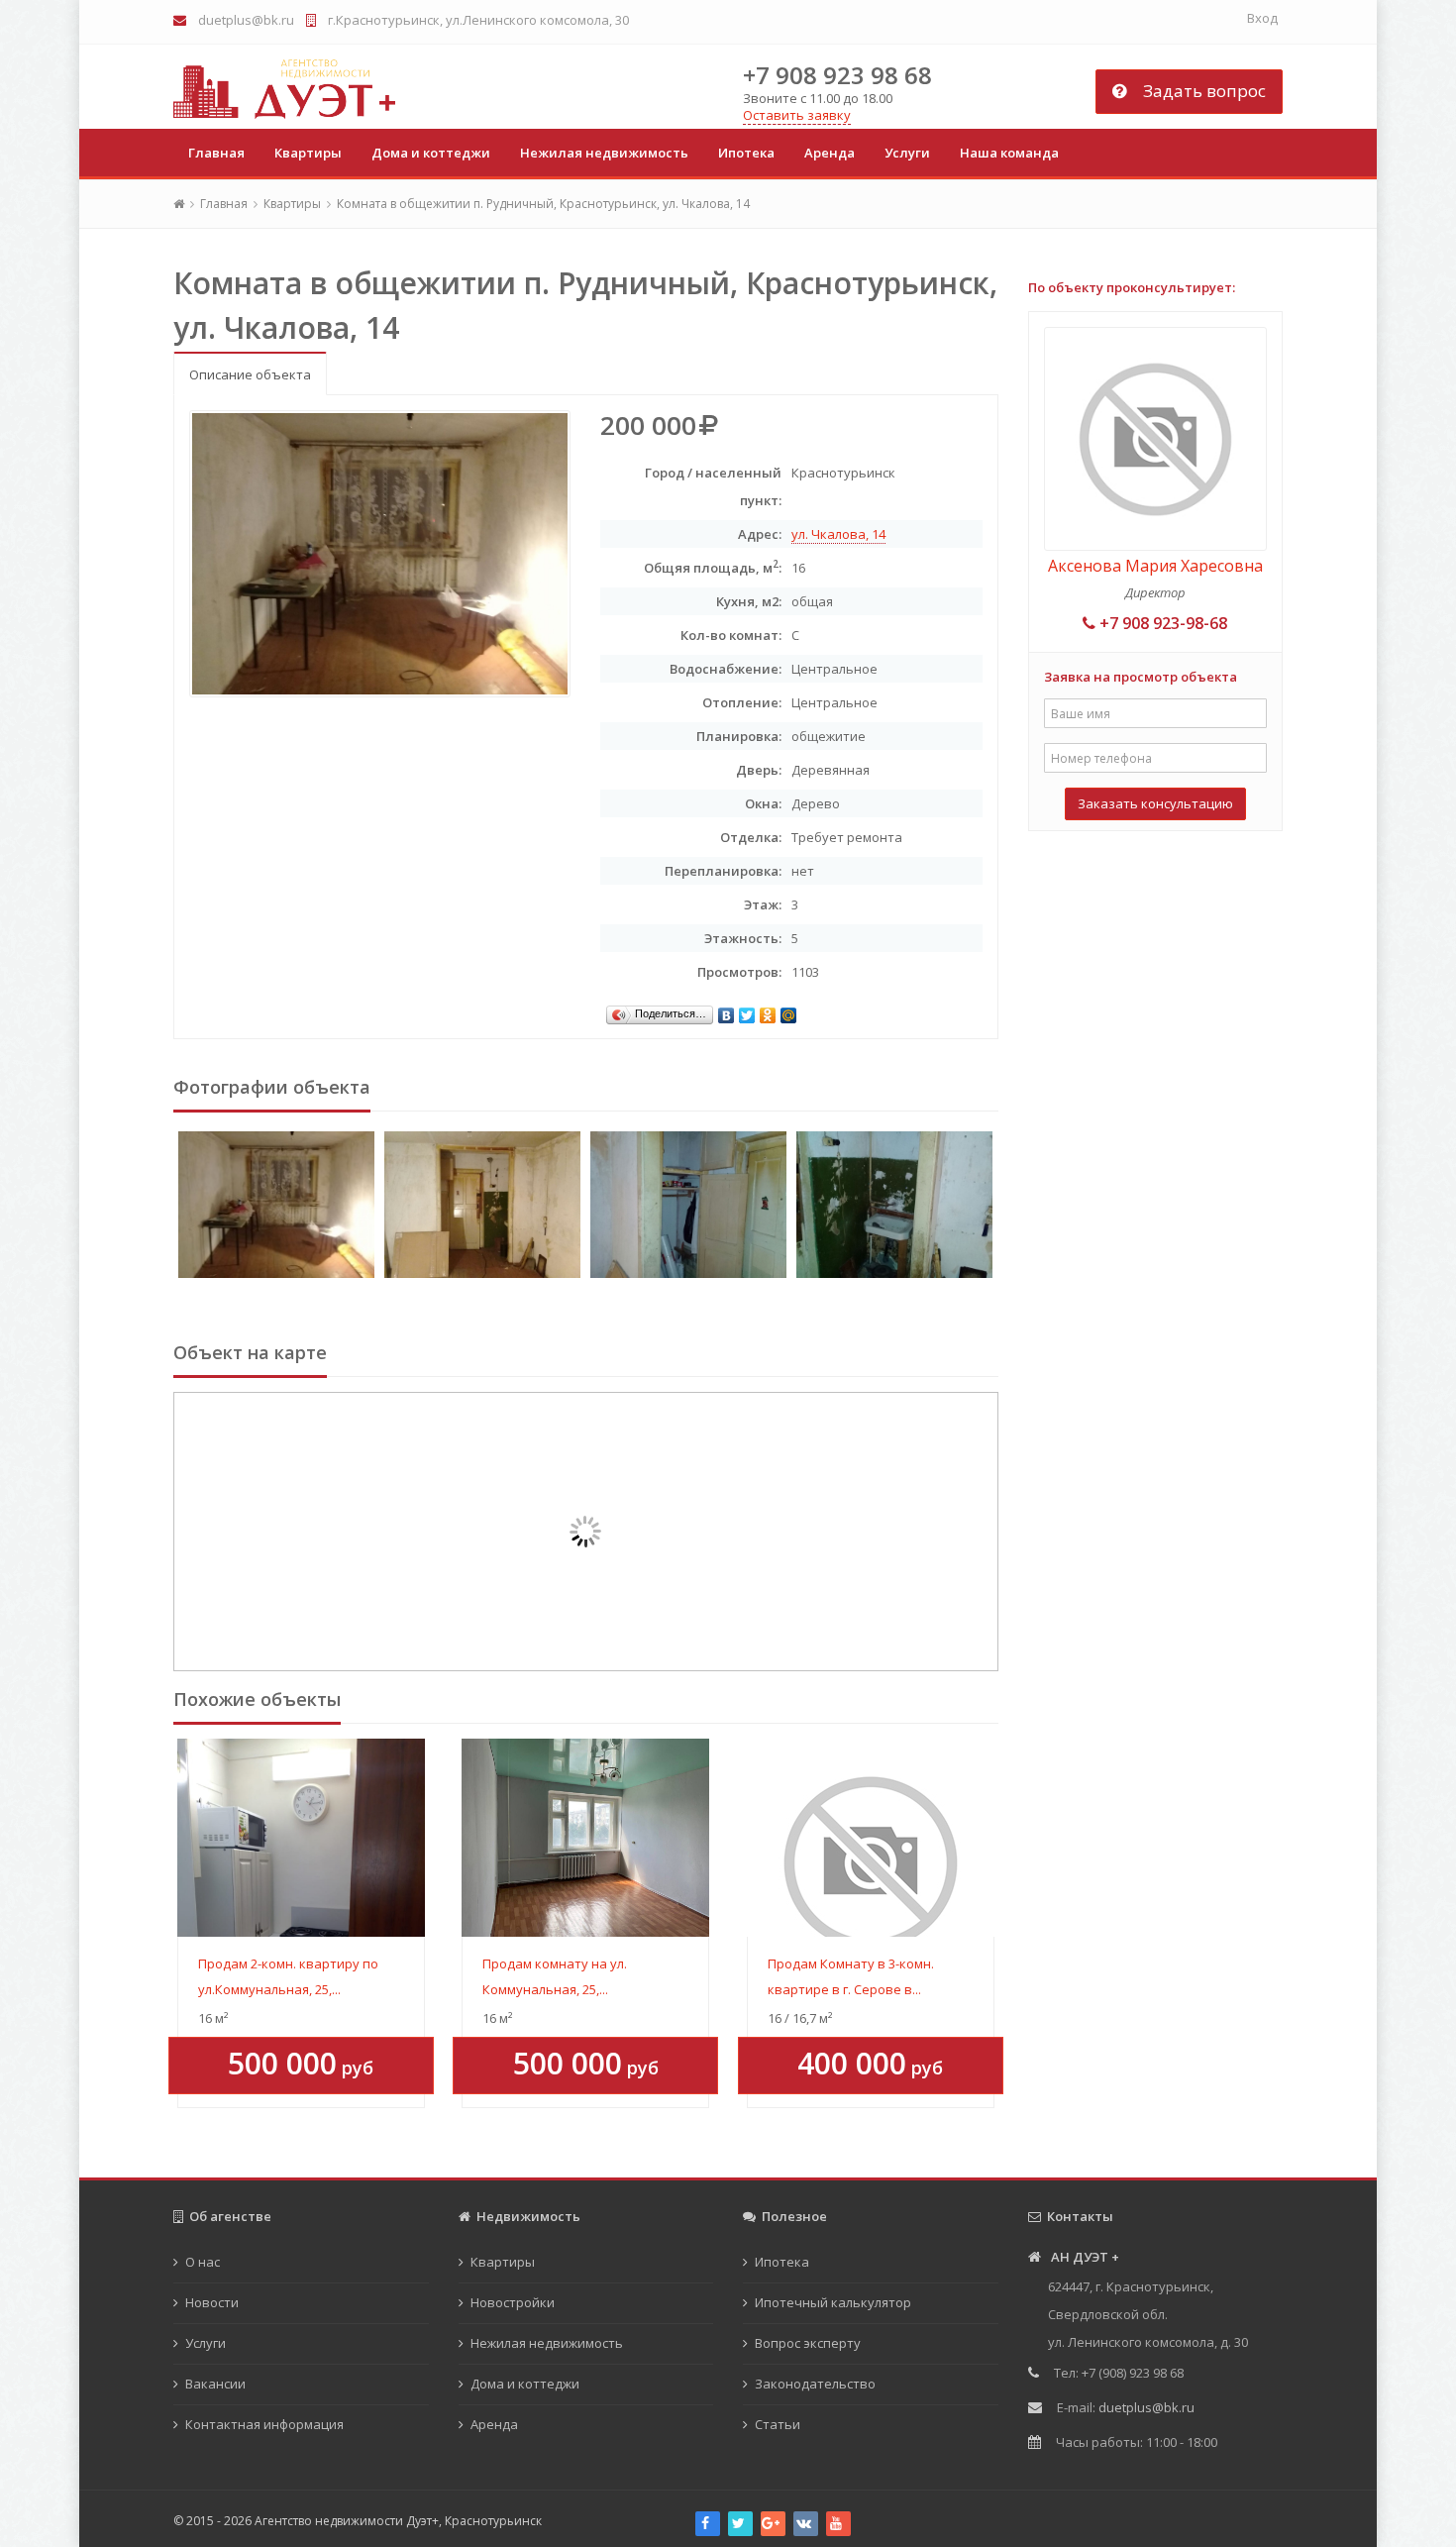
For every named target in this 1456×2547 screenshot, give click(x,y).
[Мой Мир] (789, 1010)
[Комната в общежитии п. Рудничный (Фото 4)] (894, 1205)
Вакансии (215, 2384)
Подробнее (301, 1832)
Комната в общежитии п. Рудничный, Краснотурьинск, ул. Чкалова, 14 (543, 204)
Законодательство (815, 2384)
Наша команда (1009, 153)
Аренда (830, 153)
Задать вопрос (1198, 91)
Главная (224, 204)
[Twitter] (747, 1010)
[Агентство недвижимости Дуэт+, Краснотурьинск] (284, 89)
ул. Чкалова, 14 (838, 534)
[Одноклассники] (768, 1010)
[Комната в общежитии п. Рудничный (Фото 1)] (276, 1205)
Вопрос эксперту (808, 2343)
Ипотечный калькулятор (833, 2302)
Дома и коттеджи (431, 153)
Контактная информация (264, 2424)
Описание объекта (250, 374)
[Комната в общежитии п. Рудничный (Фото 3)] (688, 1205)
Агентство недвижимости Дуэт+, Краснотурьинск (398, 2521)
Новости (212, 2302)
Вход (1262, 18)
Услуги (907, 153)
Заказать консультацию (1155, 803)
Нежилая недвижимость (604, 153)
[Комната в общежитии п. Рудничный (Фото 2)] (482, 1205)
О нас (203, 2262)
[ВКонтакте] (727, 1010)
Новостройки (513, 2302)
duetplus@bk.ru (246, 20)
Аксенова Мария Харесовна (1155, 566)
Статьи (778, 2424)
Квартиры (308, 153)
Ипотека (746, 153)
